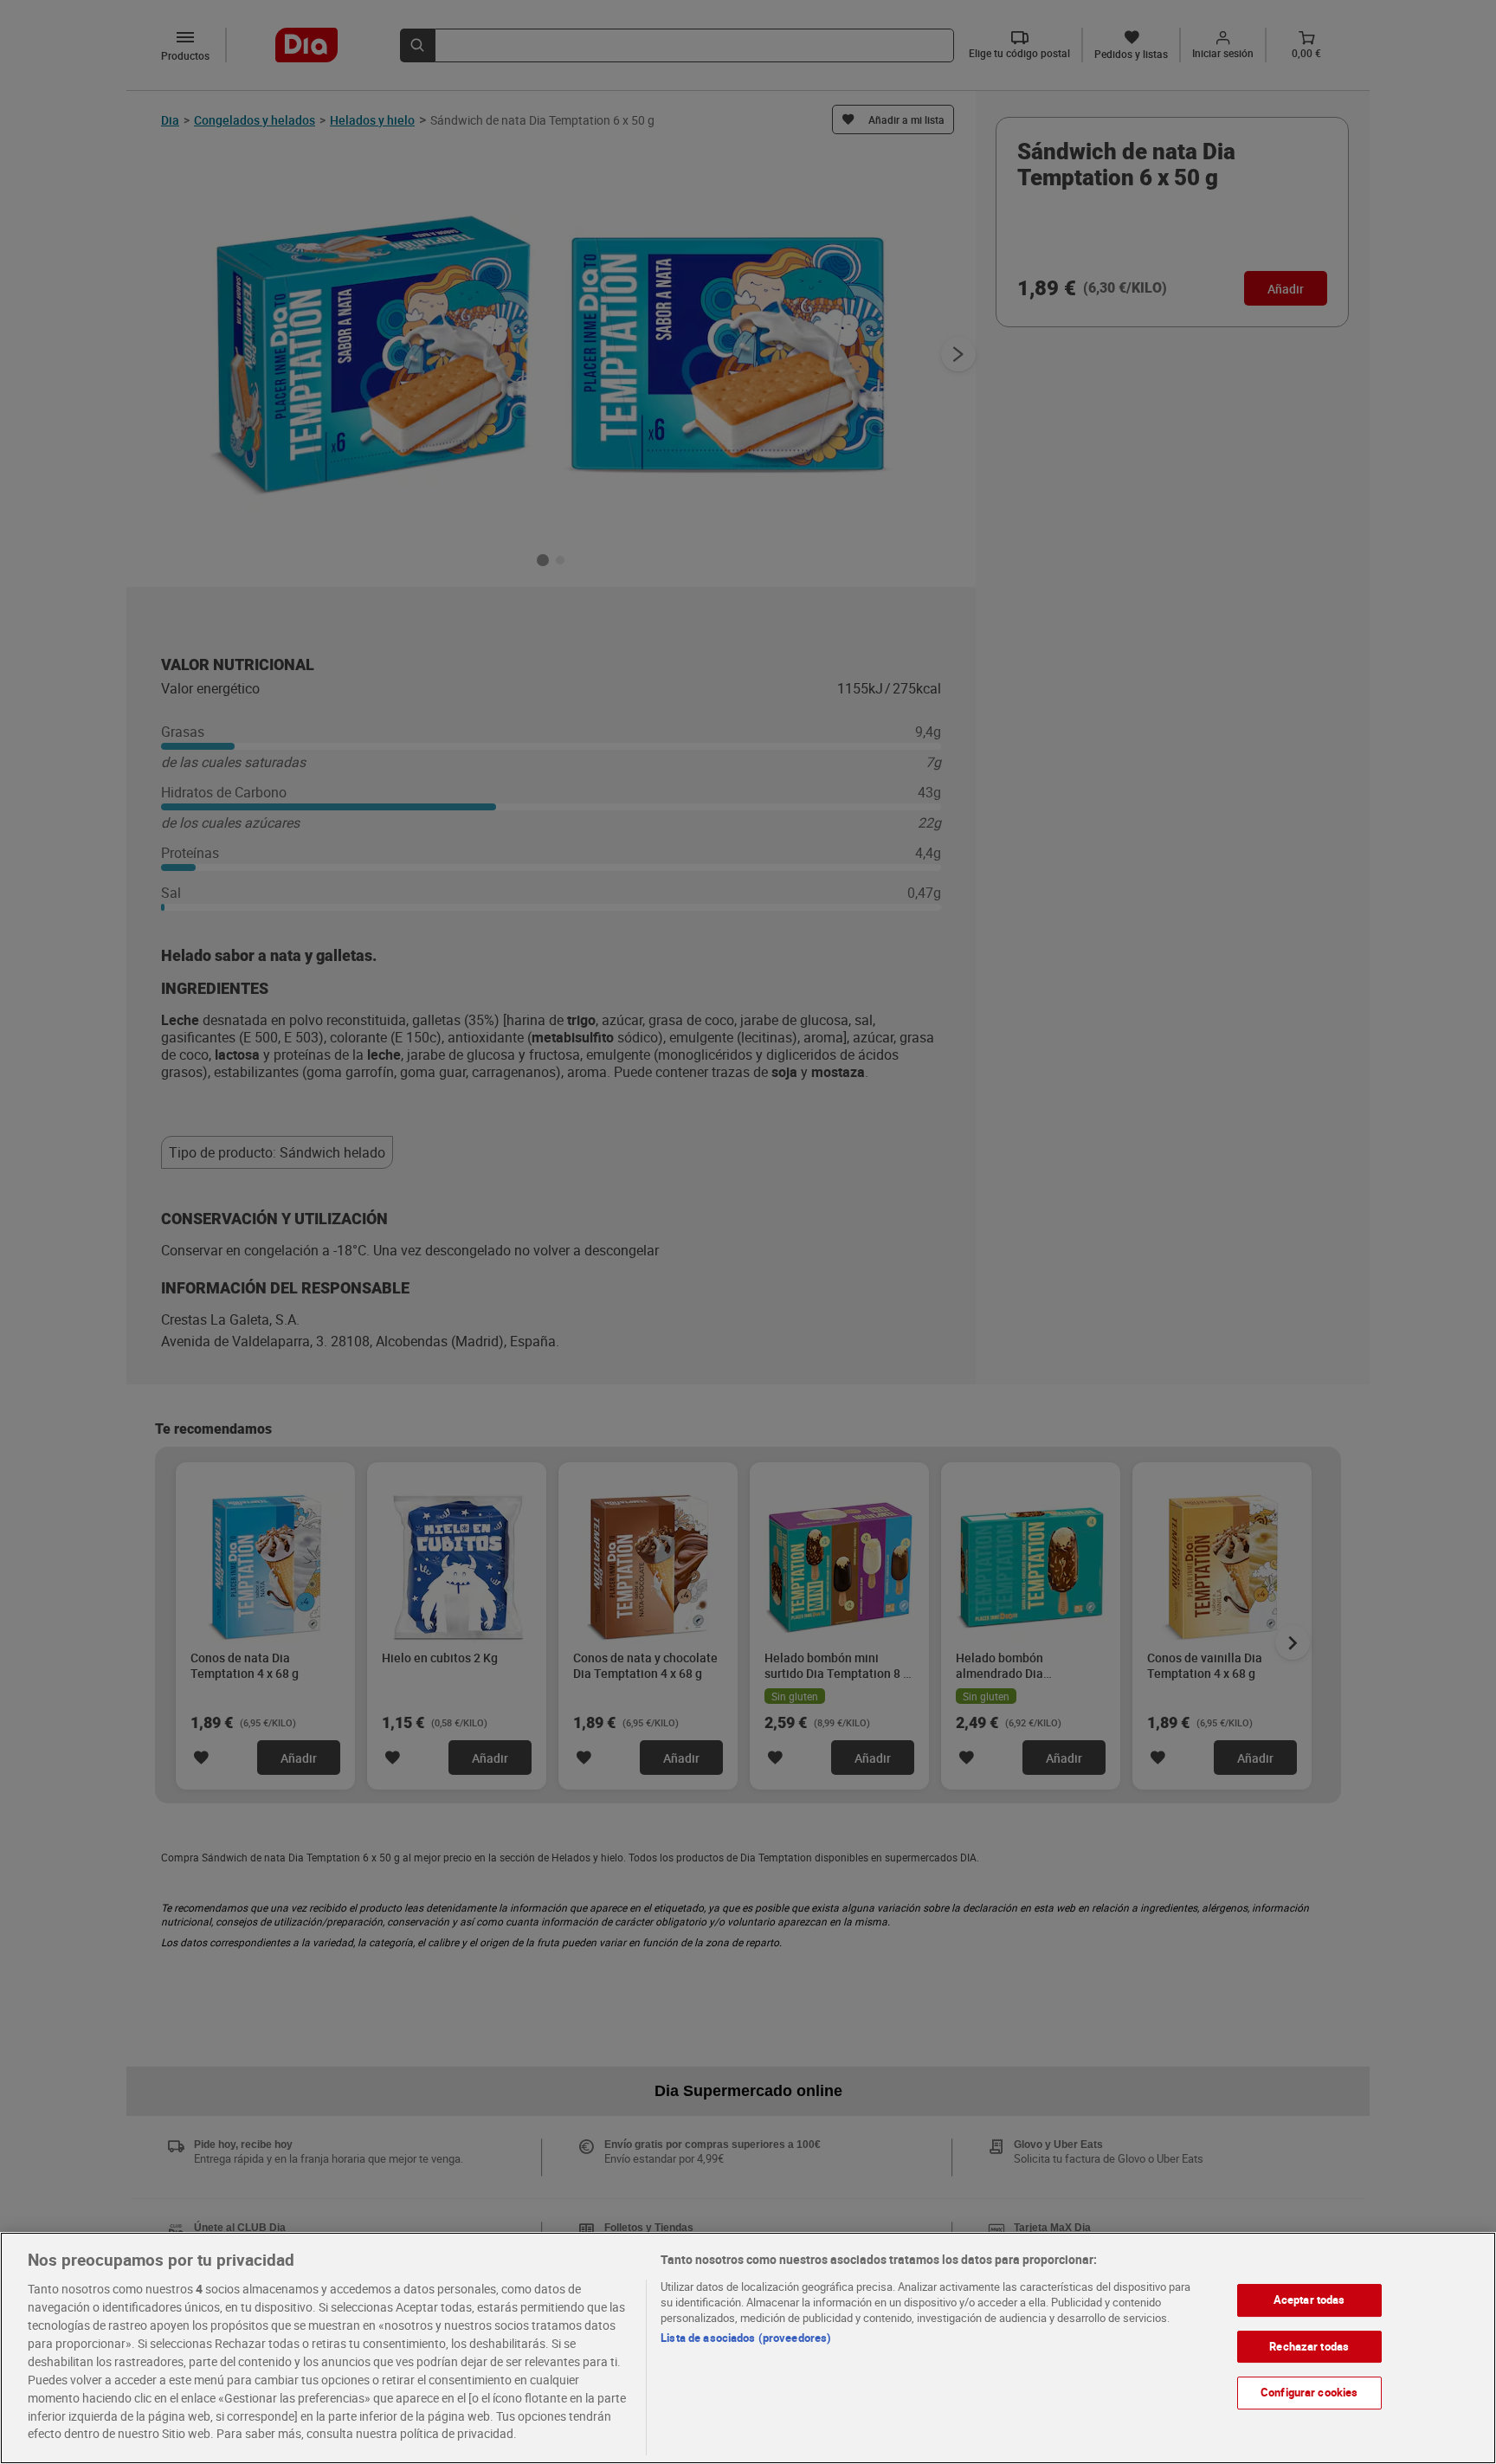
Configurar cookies (1309, 2392)
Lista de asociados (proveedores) (746, 2338)
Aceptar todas (1309, 2300)
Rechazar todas (1309, 2346)
